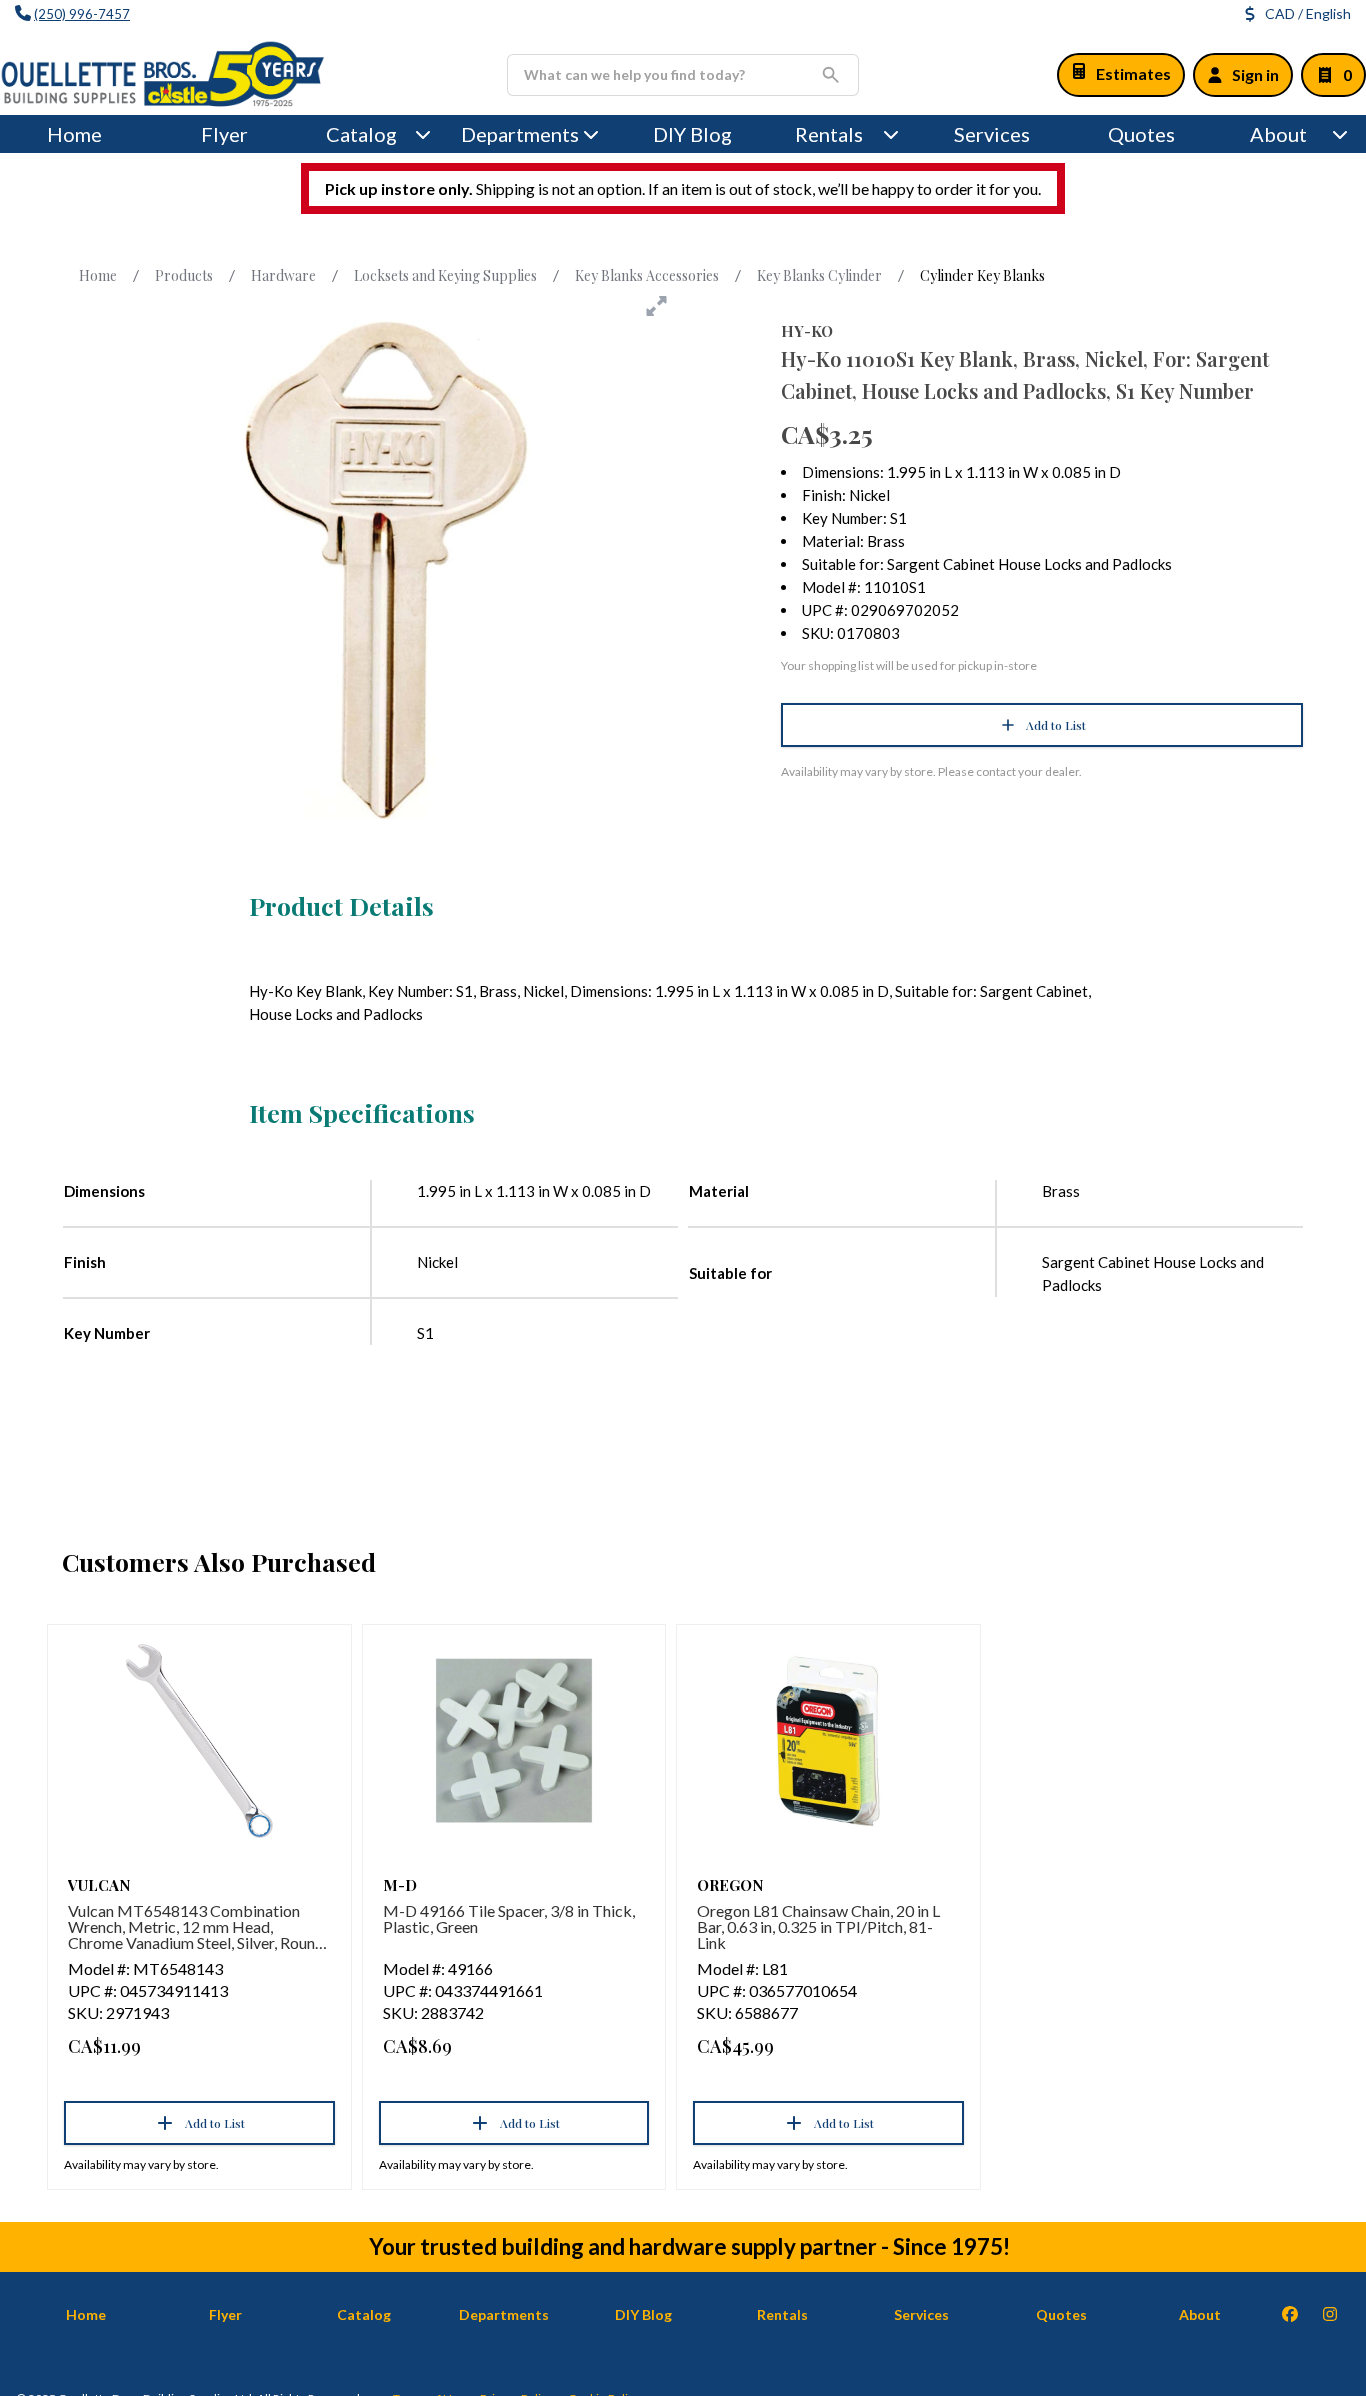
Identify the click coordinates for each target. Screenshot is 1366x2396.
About (1278, 134)
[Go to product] (199, 1741)
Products (184, 275)
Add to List (1056, 725)
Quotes (1141, 134)
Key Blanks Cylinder (819, 275)
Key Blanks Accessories (647, 275)
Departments (520, 134)
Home (74, 134)
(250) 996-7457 (82, 14)
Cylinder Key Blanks (982, 275)
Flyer (224, 134)
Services (992, 134)
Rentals (829, 134)
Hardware (283, 275)
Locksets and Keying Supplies (445, 275)
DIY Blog (692, 134)
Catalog (364, 2314)
